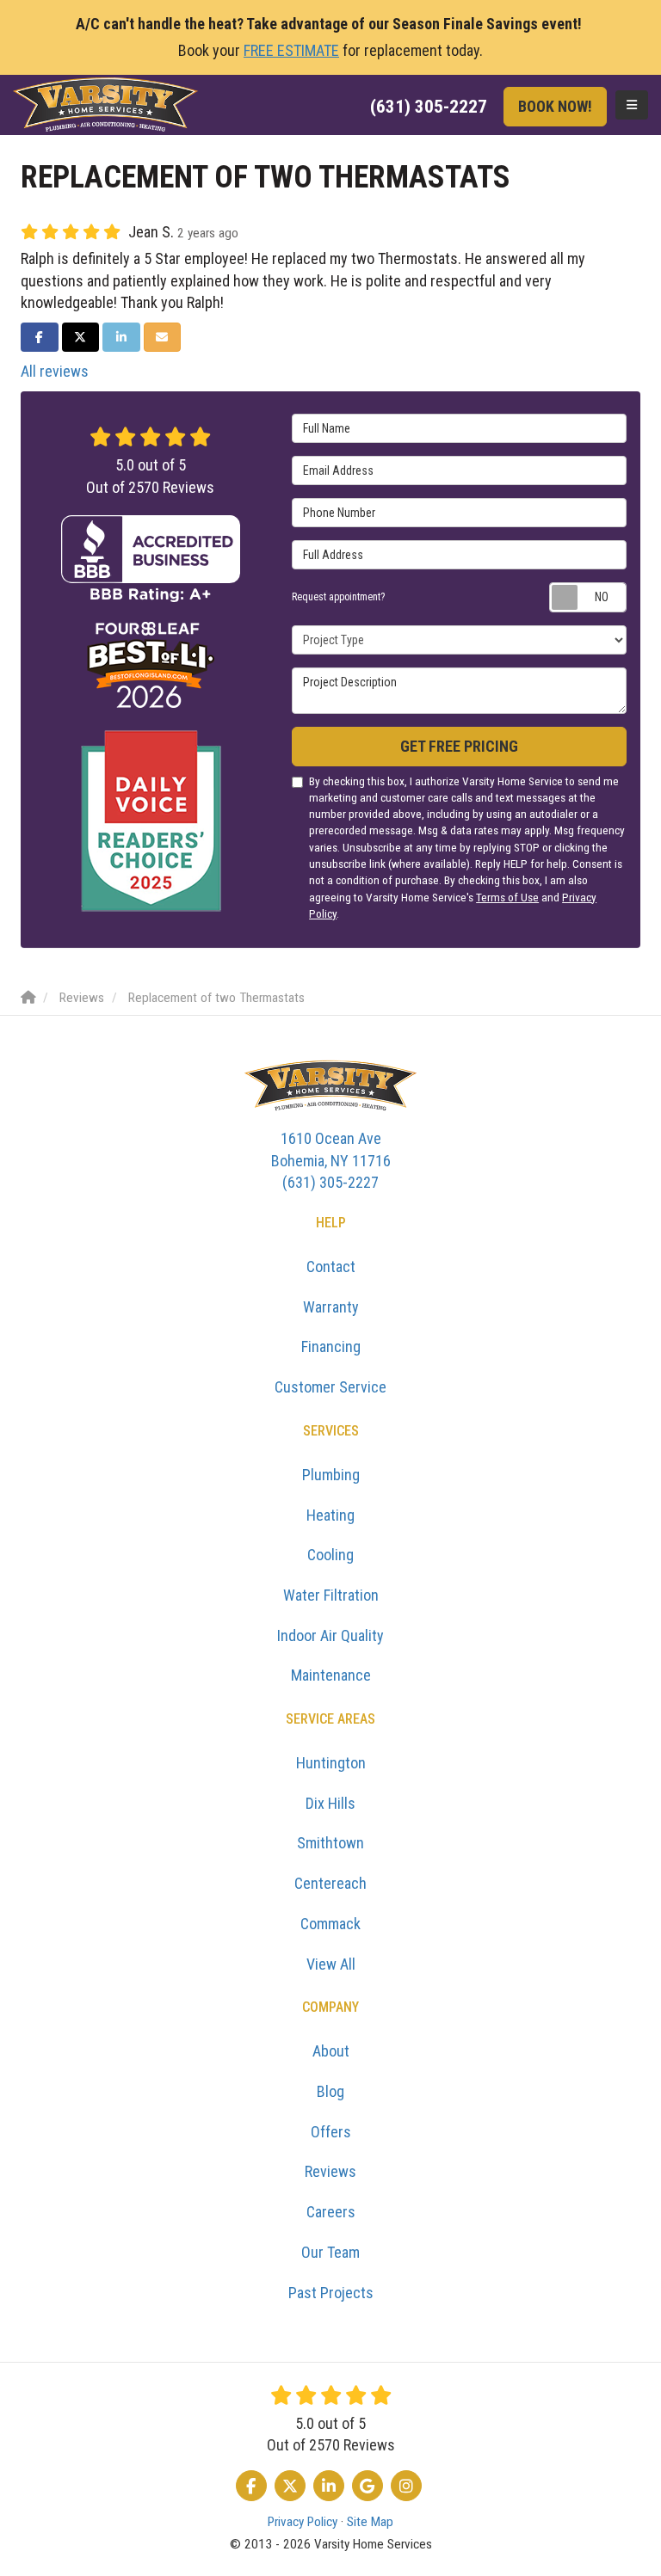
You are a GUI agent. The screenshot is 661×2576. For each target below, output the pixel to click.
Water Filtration (331, 1595)
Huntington (331, 1763)
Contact (331, 1266)
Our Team (330, 2252)
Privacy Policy (303, 2522)
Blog (330, 2091)
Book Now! (555, 106)
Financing (331, 1346)
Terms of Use (507, 897)
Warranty (331, 1307)
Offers (331, 2132)
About (331, 2051)
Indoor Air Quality (330, 1635)
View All (331, 1964)
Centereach (330, 1883)
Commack (330, 1924)
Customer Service (330, 1387)
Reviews (330, 2171)
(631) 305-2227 (331, 1160)
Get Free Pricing (459, 746)
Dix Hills (330, 1803)
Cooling (330, 1555)
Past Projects (331, 2293)
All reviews (55, 371)
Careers (331, 2212)
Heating (330, 1515)
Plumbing (331, 1475)
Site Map (370, 2522)
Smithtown (330, 1843)
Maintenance (331, 1675)
